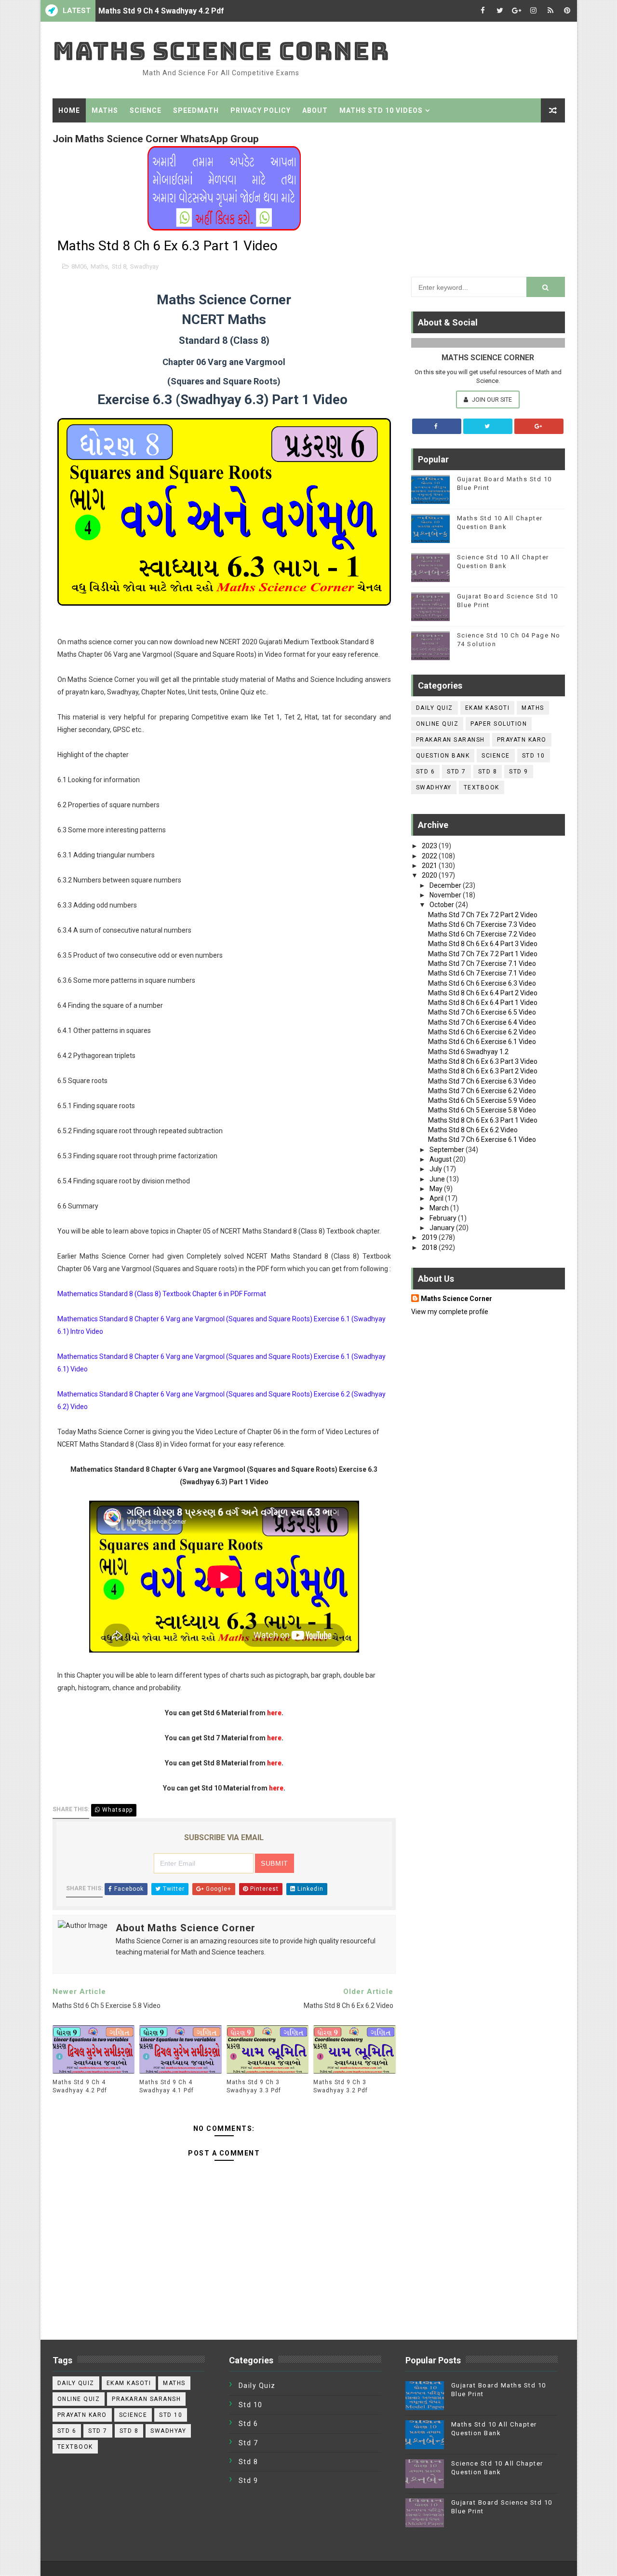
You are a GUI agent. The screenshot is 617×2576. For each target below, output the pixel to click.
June (438, 1179)
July (436, 1169)
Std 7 (456, 772)
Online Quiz (437, 724)
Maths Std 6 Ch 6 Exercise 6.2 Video (482, 1032)
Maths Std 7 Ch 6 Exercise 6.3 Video (482, 1081)
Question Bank (443, 756)
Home (69, 110)
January (443, 1228)
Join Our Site (491, 400)
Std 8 (119, 266)
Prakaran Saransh (450, 740)
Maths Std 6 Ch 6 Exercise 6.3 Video (482, 983)
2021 (430, 866)
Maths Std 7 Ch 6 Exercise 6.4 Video (482, 1022)
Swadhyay (144, 266)
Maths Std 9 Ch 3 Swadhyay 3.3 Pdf (254, 2086)
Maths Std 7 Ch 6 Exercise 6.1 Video (482, 1139)
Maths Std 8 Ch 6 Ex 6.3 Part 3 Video (483, 1061)
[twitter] (500, 11)
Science (146, 110)
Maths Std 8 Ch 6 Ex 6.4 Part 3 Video (483, 944)
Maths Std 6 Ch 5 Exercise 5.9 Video (482, 1100)
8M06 (79, 266)
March (440, 1208)
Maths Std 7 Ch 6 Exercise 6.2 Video (482, 1091)
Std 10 (534, 756)
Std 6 (426, 772)
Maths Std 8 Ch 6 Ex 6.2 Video (473, 1130)
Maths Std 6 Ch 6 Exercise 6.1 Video (482, 1042)
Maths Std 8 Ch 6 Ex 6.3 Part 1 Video (483, 1120)
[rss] (550, 11)
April (437, 1198)
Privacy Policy (261, 110)
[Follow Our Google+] (539, 426)
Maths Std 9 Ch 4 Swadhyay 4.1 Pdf (167, 2086)
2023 (430, 846)
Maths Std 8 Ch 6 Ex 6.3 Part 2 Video (483, 1071)
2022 (430, 856)
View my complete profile (450, 1312)
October (443, 905)
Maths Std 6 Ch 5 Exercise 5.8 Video (482, 1110)
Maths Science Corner (221, 51)
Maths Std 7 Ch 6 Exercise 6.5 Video (482, 1012)
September (448, 1150)
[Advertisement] (488, 197)
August (441, 1159)
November (446, 895)
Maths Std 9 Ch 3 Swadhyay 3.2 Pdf (341, 2086)
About (315, 110)
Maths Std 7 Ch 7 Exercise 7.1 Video (482, 963)
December (446, 885)
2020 (430, 875)
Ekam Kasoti (488, 708)
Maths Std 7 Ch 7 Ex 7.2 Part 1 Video (483, 954)
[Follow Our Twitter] (488, 426)
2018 (430, 1247)
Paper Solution (499, 724)
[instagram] (534, 11)
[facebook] (483, 11)
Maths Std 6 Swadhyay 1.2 (468, 1052)
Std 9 (519, 772)
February (444, 1218)
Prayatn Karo (522, 740)
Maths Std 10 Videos (381, 110)
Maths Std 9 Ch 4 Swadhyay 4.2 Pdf (161, 11)
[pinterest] (567, 11)
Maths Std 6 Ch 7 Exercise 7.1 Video (482, 973)
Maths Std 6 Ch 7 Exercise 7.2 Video (482, 934)
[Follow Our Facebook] (437, 426)
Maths (105, 110)
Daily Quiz (435, 708)
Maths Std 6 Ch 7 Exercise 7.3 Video (482, 924)
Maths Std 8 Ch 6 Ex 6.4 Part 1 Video (483, 1003)
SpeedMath (196, 110)
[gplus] (517, 11)
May (437, 1189)
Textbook (482, 787)
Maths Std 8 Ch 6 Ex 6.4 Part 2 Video (483, 993)
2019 (430, 1237)
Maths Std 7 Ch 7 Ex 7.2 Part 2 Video (483, 915)
